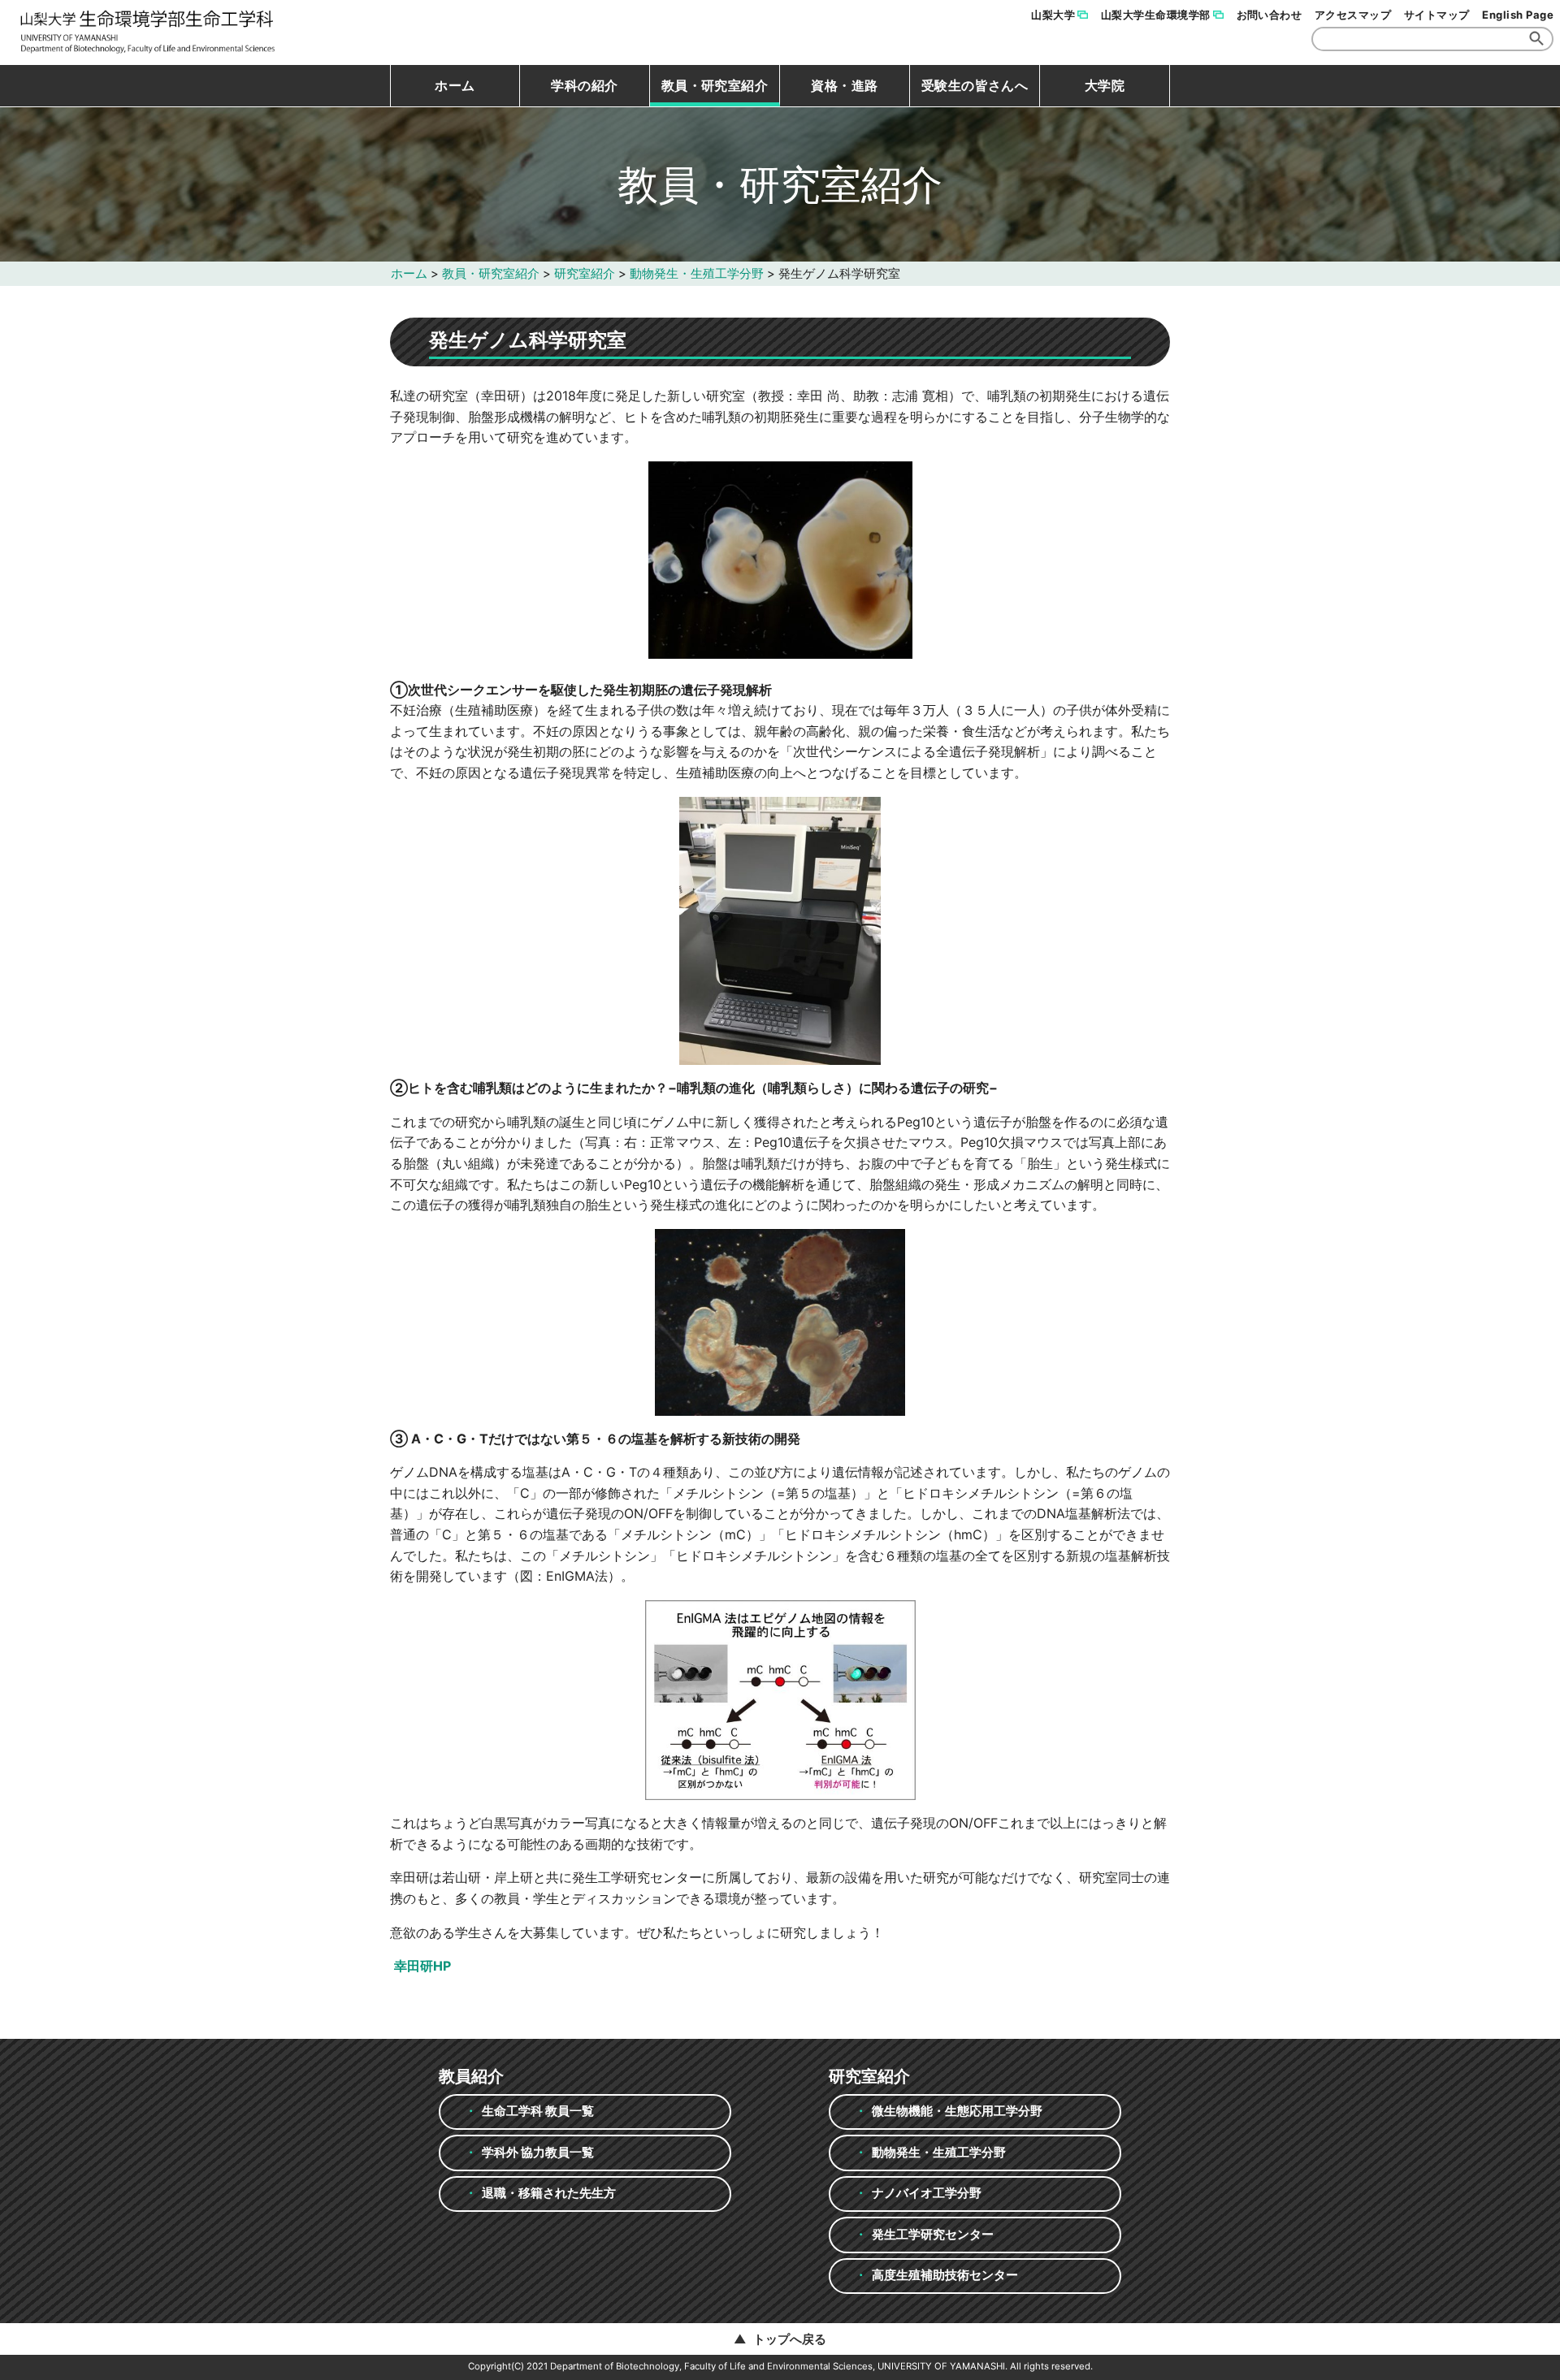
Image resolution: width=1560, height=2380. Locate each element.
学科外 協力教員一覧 (538, 2152)
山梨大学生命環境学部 (1156, 15)
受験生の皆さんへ (975, 85)
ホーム (455, 85)
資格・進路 (844, 85)
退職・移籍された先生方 (549, 2193)
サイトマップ (1437, 15)
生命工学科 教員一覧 (538, 2111)
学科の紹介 (584, 85)
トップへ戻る (790, 2339)
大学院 (1105, 85)
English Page (1518, 15)
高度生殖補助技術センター (945, 2275)
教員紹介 (471, 2076)
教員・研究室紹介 (715, 85)
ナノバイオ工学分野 (927, 2193)
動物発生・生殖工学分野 (697, 273)
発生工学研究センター (933, 2234)
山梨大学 (1053, 15)
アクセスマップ (1353, 15)
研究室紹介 (585, 273)
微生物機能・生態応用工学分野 (957, 2111)
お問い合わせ (1270, 15)
